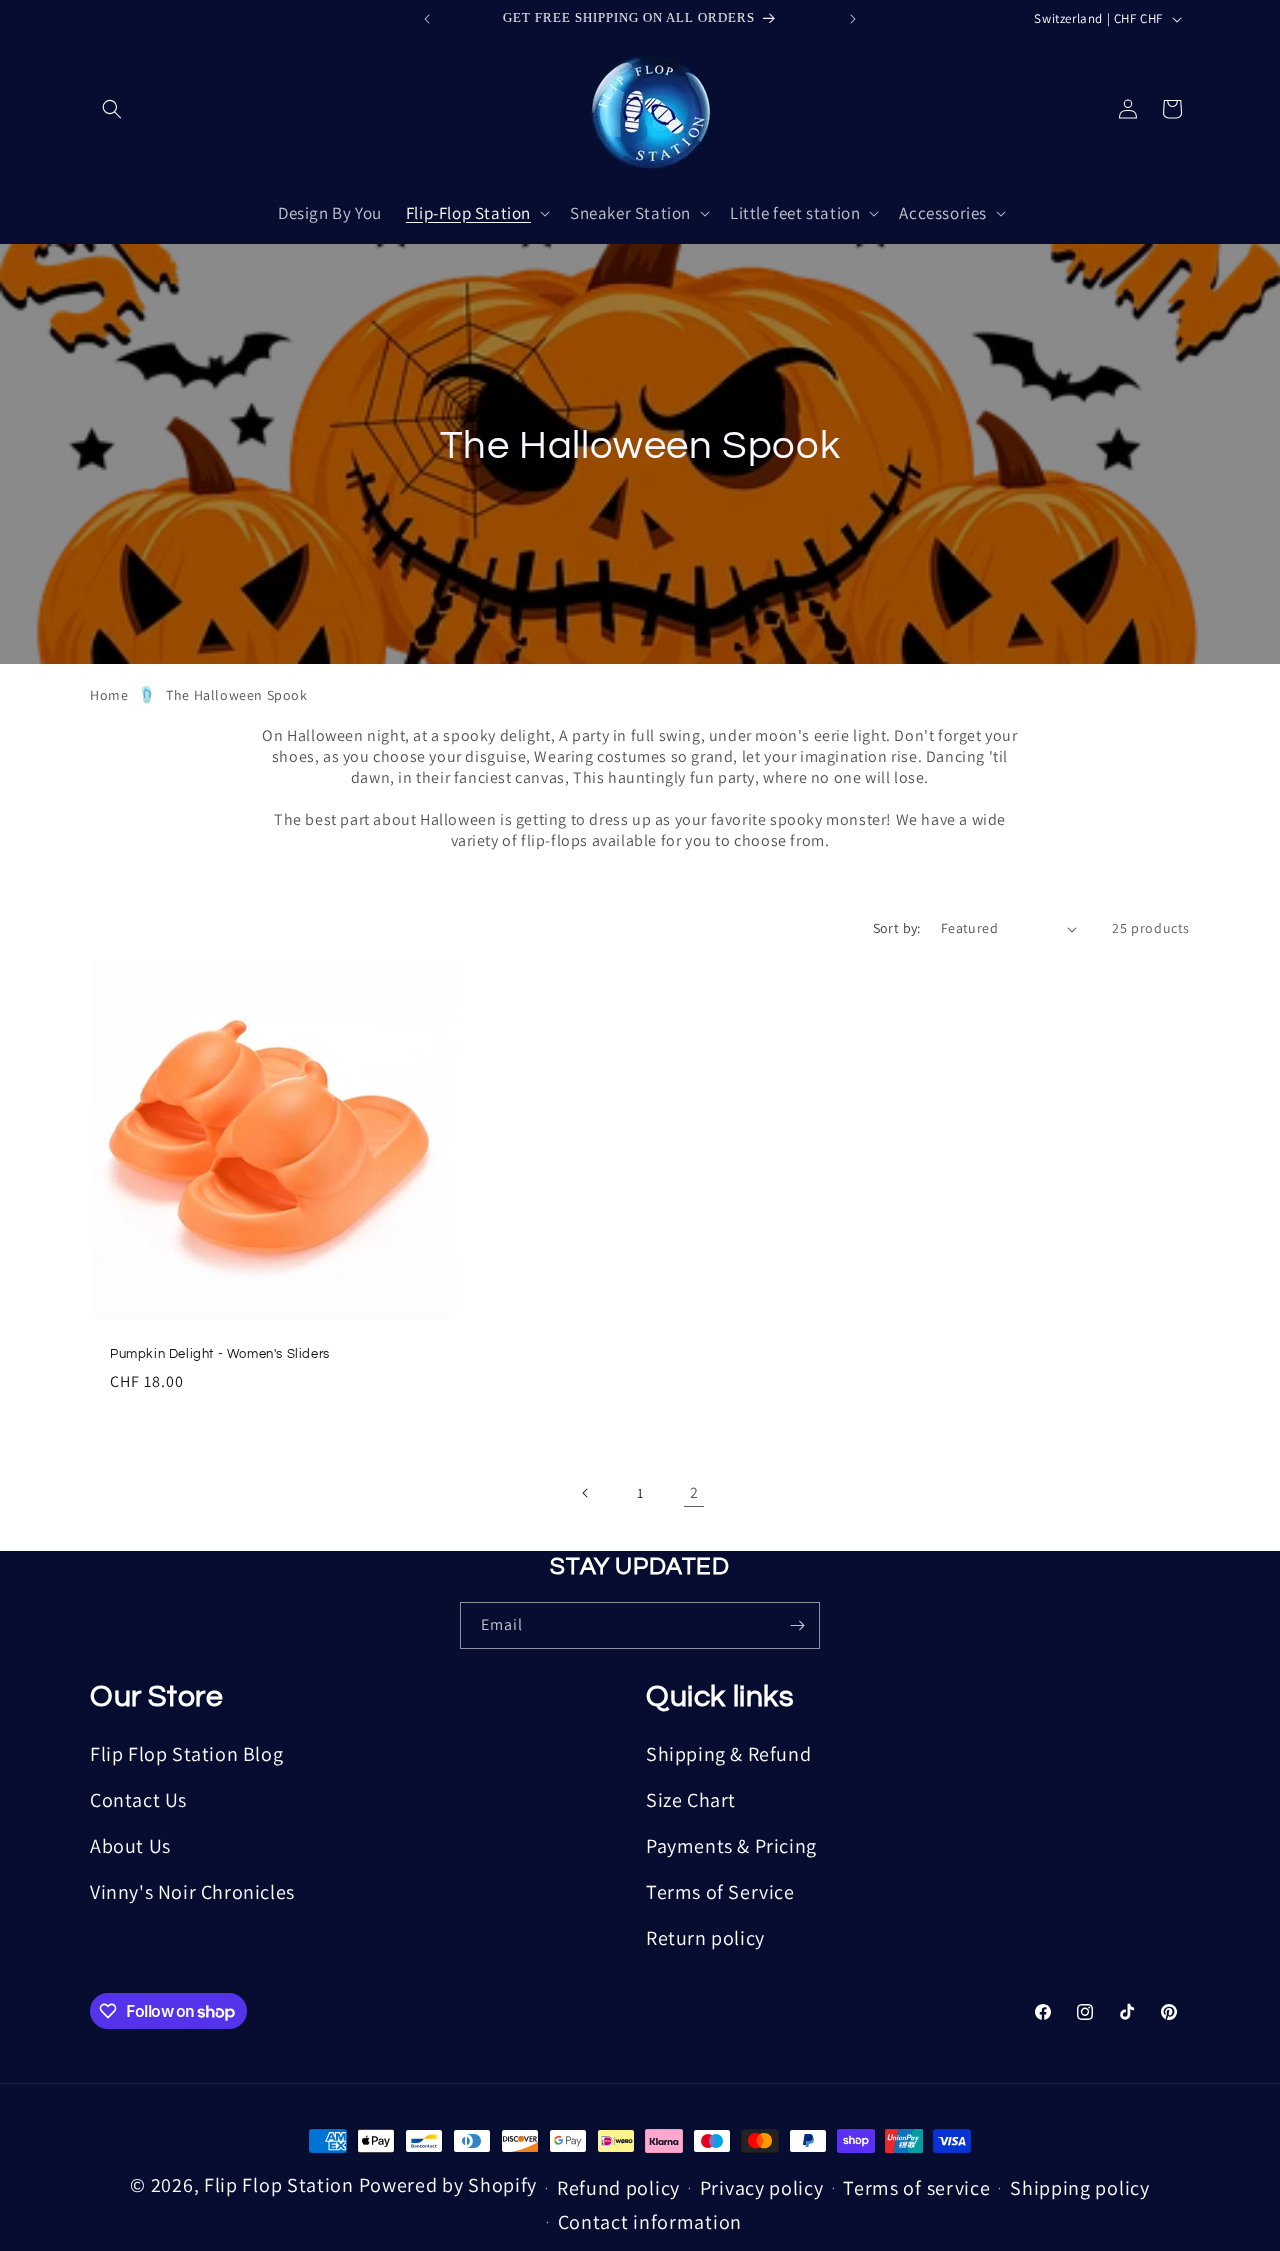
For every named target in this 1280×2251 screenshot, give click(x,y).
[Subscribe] (797, 1625)
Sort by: (897, 928)
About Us (130, 1846)
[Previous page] (586, 1493)
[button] (112, 109)
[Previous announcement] (427, 19)
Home (109, 695)
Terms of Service (720, 1892)
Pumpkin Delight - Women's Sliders (220, 1354)
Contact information (650, 2222)
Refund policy (618, 2188)
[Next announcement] (853, 19)
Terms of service (916, 2188)
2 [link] (694, 1492)
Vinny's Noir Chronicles (192, 1892)
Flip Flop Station (281, 2185)
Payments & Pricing (731, 1846)
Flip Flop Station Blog (186, 1754)
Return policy (705, 1938)
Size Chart (691, 1800)
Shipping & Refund (728, 1754)
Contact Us (138, 1800)
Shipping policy (1080, 2188)
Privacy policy (762, 2188)
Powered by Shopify (448, 2185)
